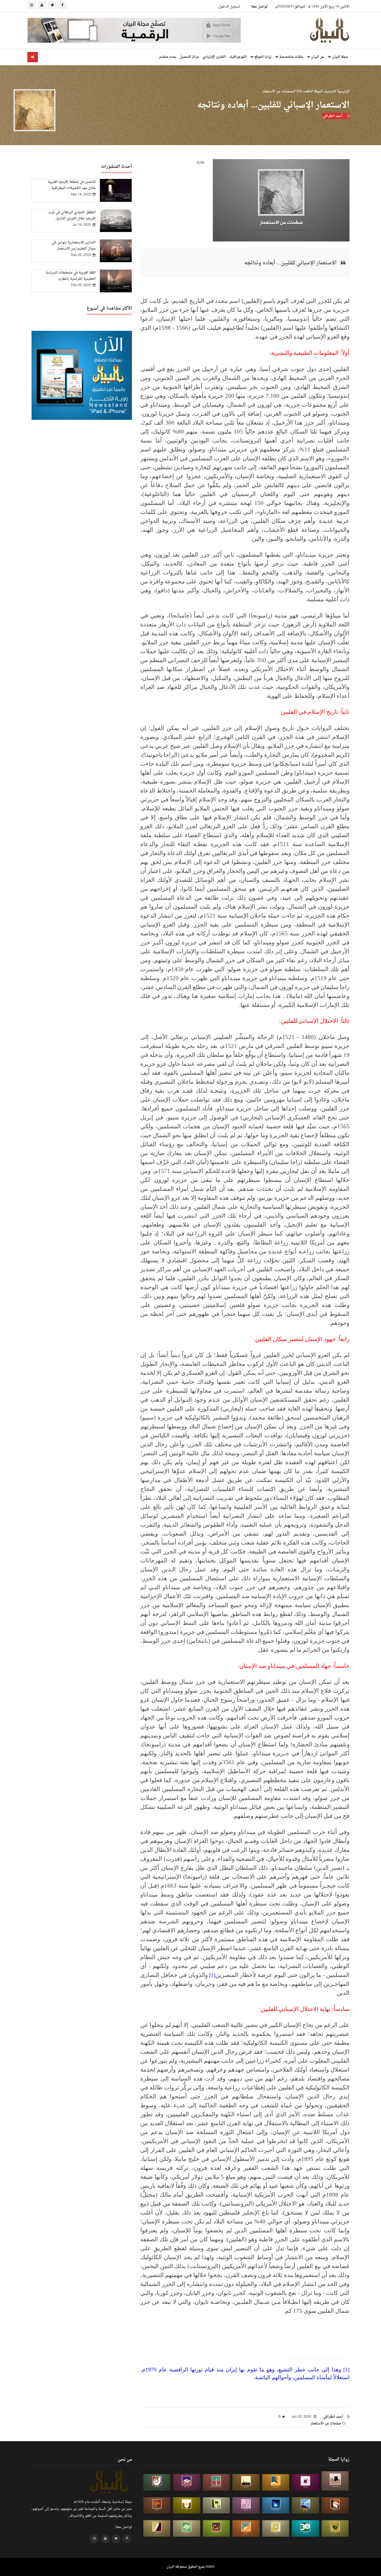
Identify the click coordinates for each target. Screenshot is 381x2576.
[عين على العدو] (305, 2528)
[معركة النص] (187, 2528)
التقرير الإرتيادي (214, 57)
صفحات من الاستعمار (277, 92)
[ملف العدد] (305, 2482)
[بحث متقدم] (33, 57)
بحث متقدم (168, 57)
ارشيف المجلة (323, 92)
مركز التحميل (189, 57)
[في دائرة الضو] (276, 2506)
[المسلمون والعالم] (335, 2481)
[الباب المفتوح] (216, 2506)
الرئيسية (343, 92)
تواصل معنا (259, 7)
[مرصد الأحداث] (305, 2506)
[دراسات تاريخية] (157, 2506)
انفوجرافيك (238, 57)
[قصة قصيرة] (246, 2528)
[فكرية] (335, 2528)
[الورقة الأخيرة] (335, 2506)
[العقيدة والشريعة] (216, 2482)
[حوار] (216, 2528)
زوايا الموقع (262, 57)
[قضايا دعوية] (246, 2482)
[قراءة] (187, 2506)
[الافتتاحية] (157, 2482)
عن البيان (317, 57)
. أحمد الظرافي (334, 116)
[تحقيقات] (276, 2528)
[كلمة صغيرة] (187, 2482)
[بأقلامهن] (157, 2528)
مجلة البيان (340, 57)
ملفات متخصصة (291, 57)
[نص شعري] (246, 2506)
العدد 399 (303, 92)
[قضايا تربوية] (276, 2482)
